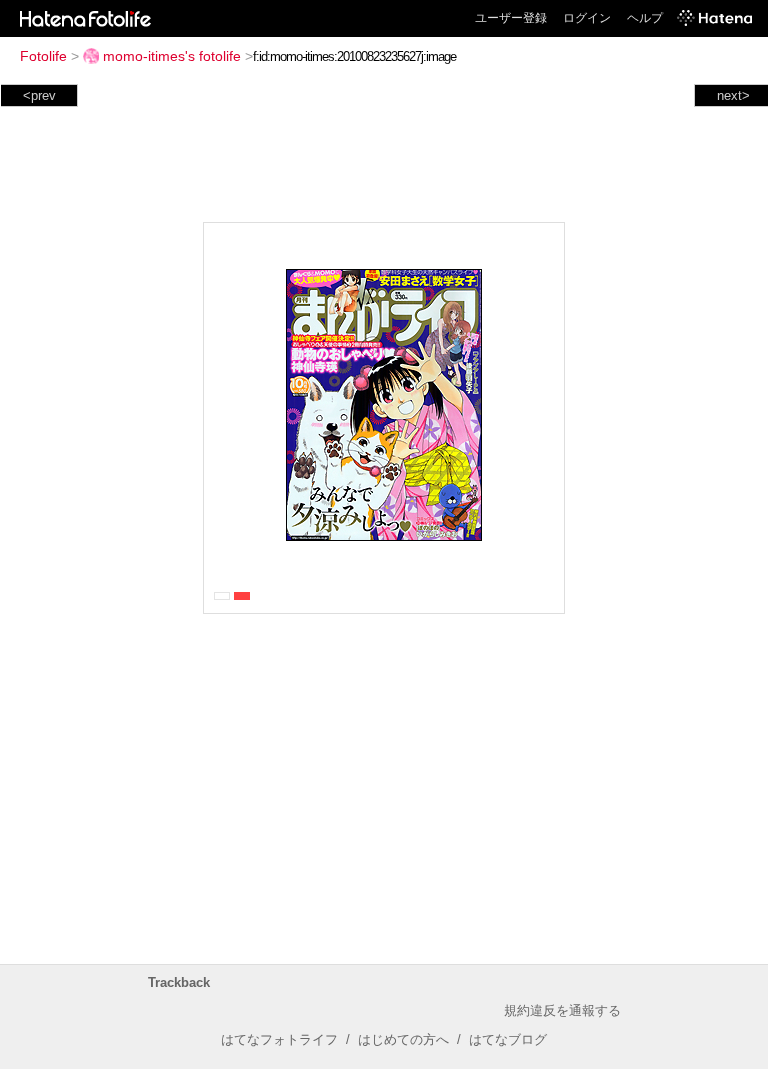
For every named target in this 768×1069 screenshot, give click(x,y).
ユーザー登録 (511, 18)
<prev (39, 95)
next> (733, 95)
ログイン (587, 18)
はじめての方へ (403, 1039)
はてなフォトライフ (279, 1039)
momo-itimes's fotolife (172, 56)
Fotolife (43, 56)
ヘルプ (645, 18)
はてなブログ (508, 1039)
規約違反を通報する (562, 1010)
